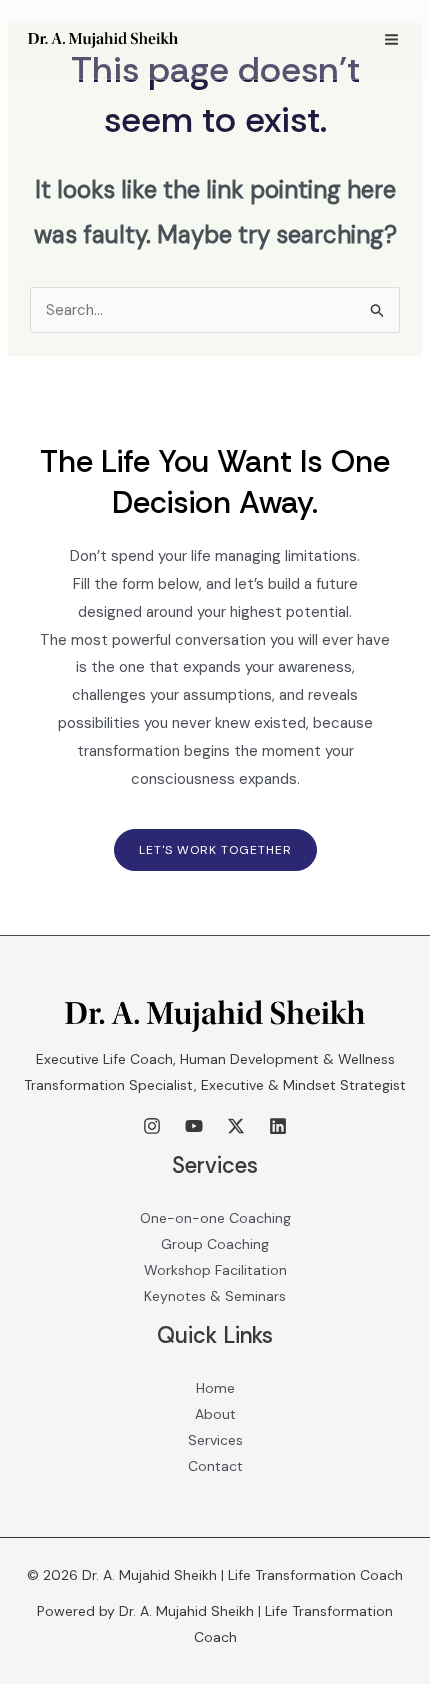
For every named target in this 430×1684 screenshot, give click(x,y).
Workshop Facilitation (215, 1270)
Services (215, 1440)
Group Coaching (215, 1244)
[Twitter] (236, 1126)
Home (215, 1388)
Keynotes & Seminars (215, 1296)
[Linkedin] (278, 1126)
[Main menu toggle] (392, 40)
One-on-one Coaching (215, 1218)
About (215, 1414)
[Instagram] (152, 1126)
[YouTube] (194, 1126)
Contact (215, 1466)
